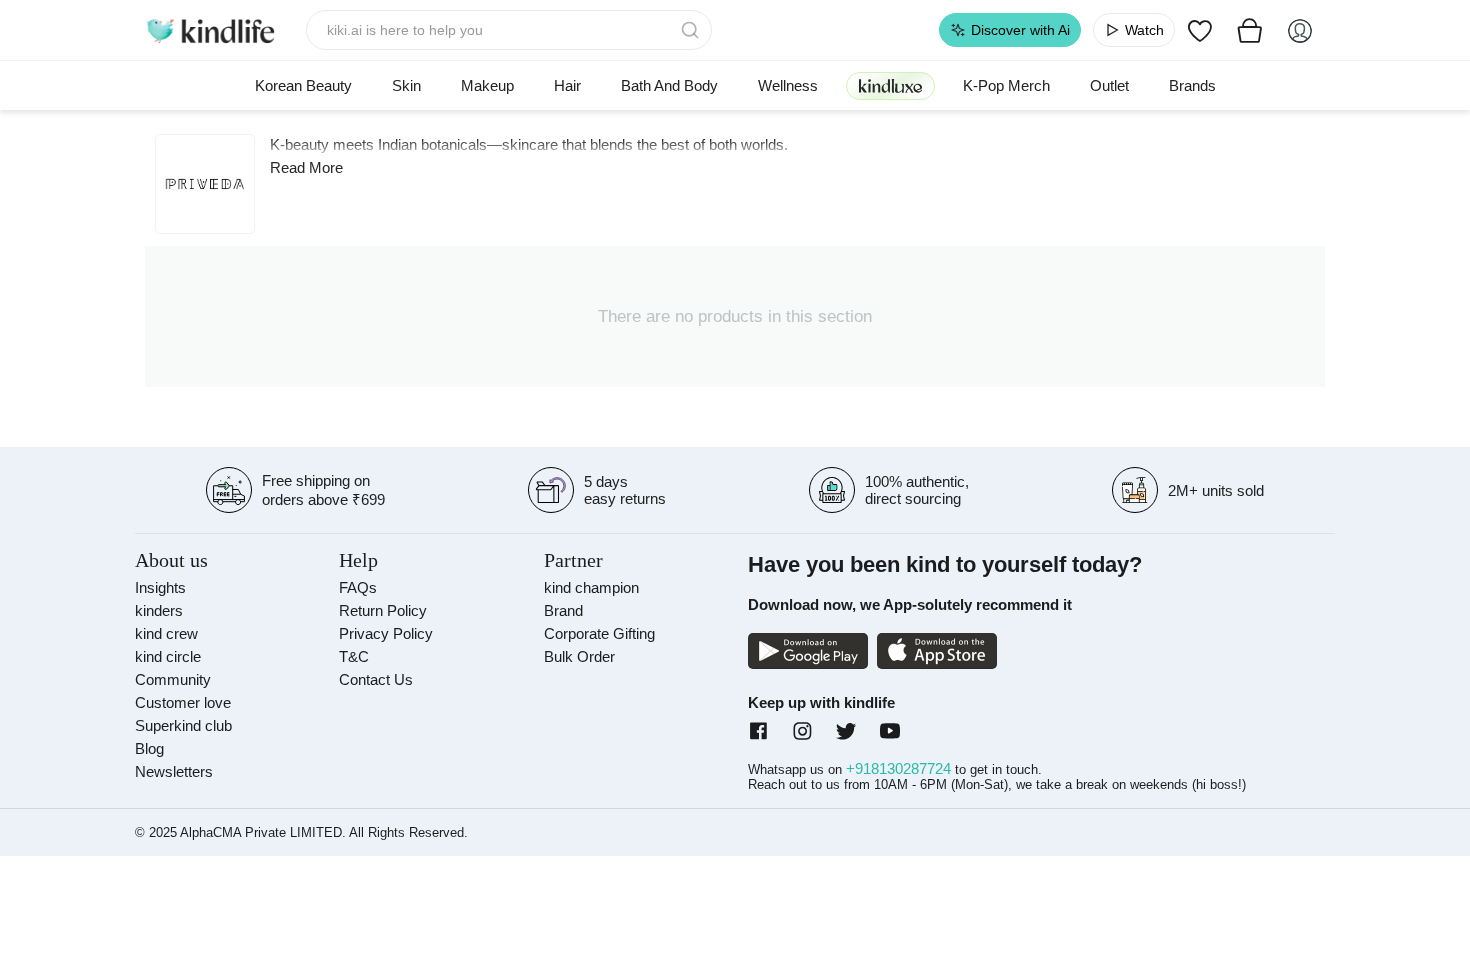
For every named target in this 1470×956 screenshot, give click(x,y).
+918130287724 (900, 768)
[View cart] (1250, 30)
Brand (563, 610)
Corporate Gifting (599, 633)
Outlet (1109, 85)
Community (173, 679)
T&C (354, 656)
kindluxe (890, 85)
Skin (406, 85)
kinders (159, 610)
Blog (149, 748)
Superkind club (183, 725)
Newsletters (174, 771)
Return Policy (383, 610)
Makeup (487, 85)
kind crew (166, 633)
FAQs (358, 587)
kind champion (591, 587)
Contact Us (376, 679)
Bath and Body (669, 85)
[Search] (692, 30)
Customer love (183, 702)
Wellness (788, 85)
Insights (160, 587)
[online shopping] (210, 30)
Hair (567, 85)
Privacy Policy (386, 633)
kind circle (168, 656)
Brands (1192, 85)
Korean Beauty (303, 85)
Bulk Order (579, 656)
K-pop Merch (1006, 85)
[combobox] (509, 30)
